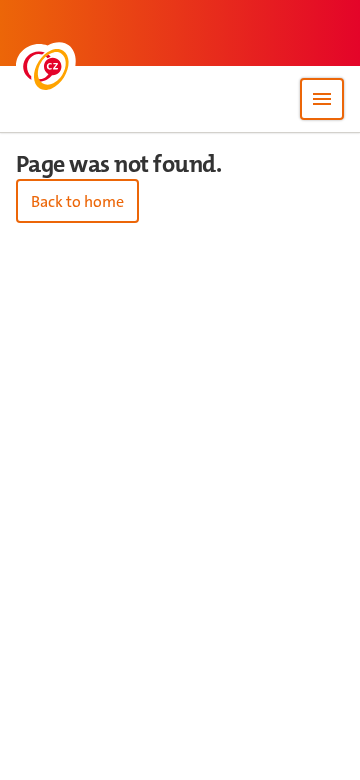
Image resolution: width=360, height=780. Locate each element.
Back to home (77, 201)
